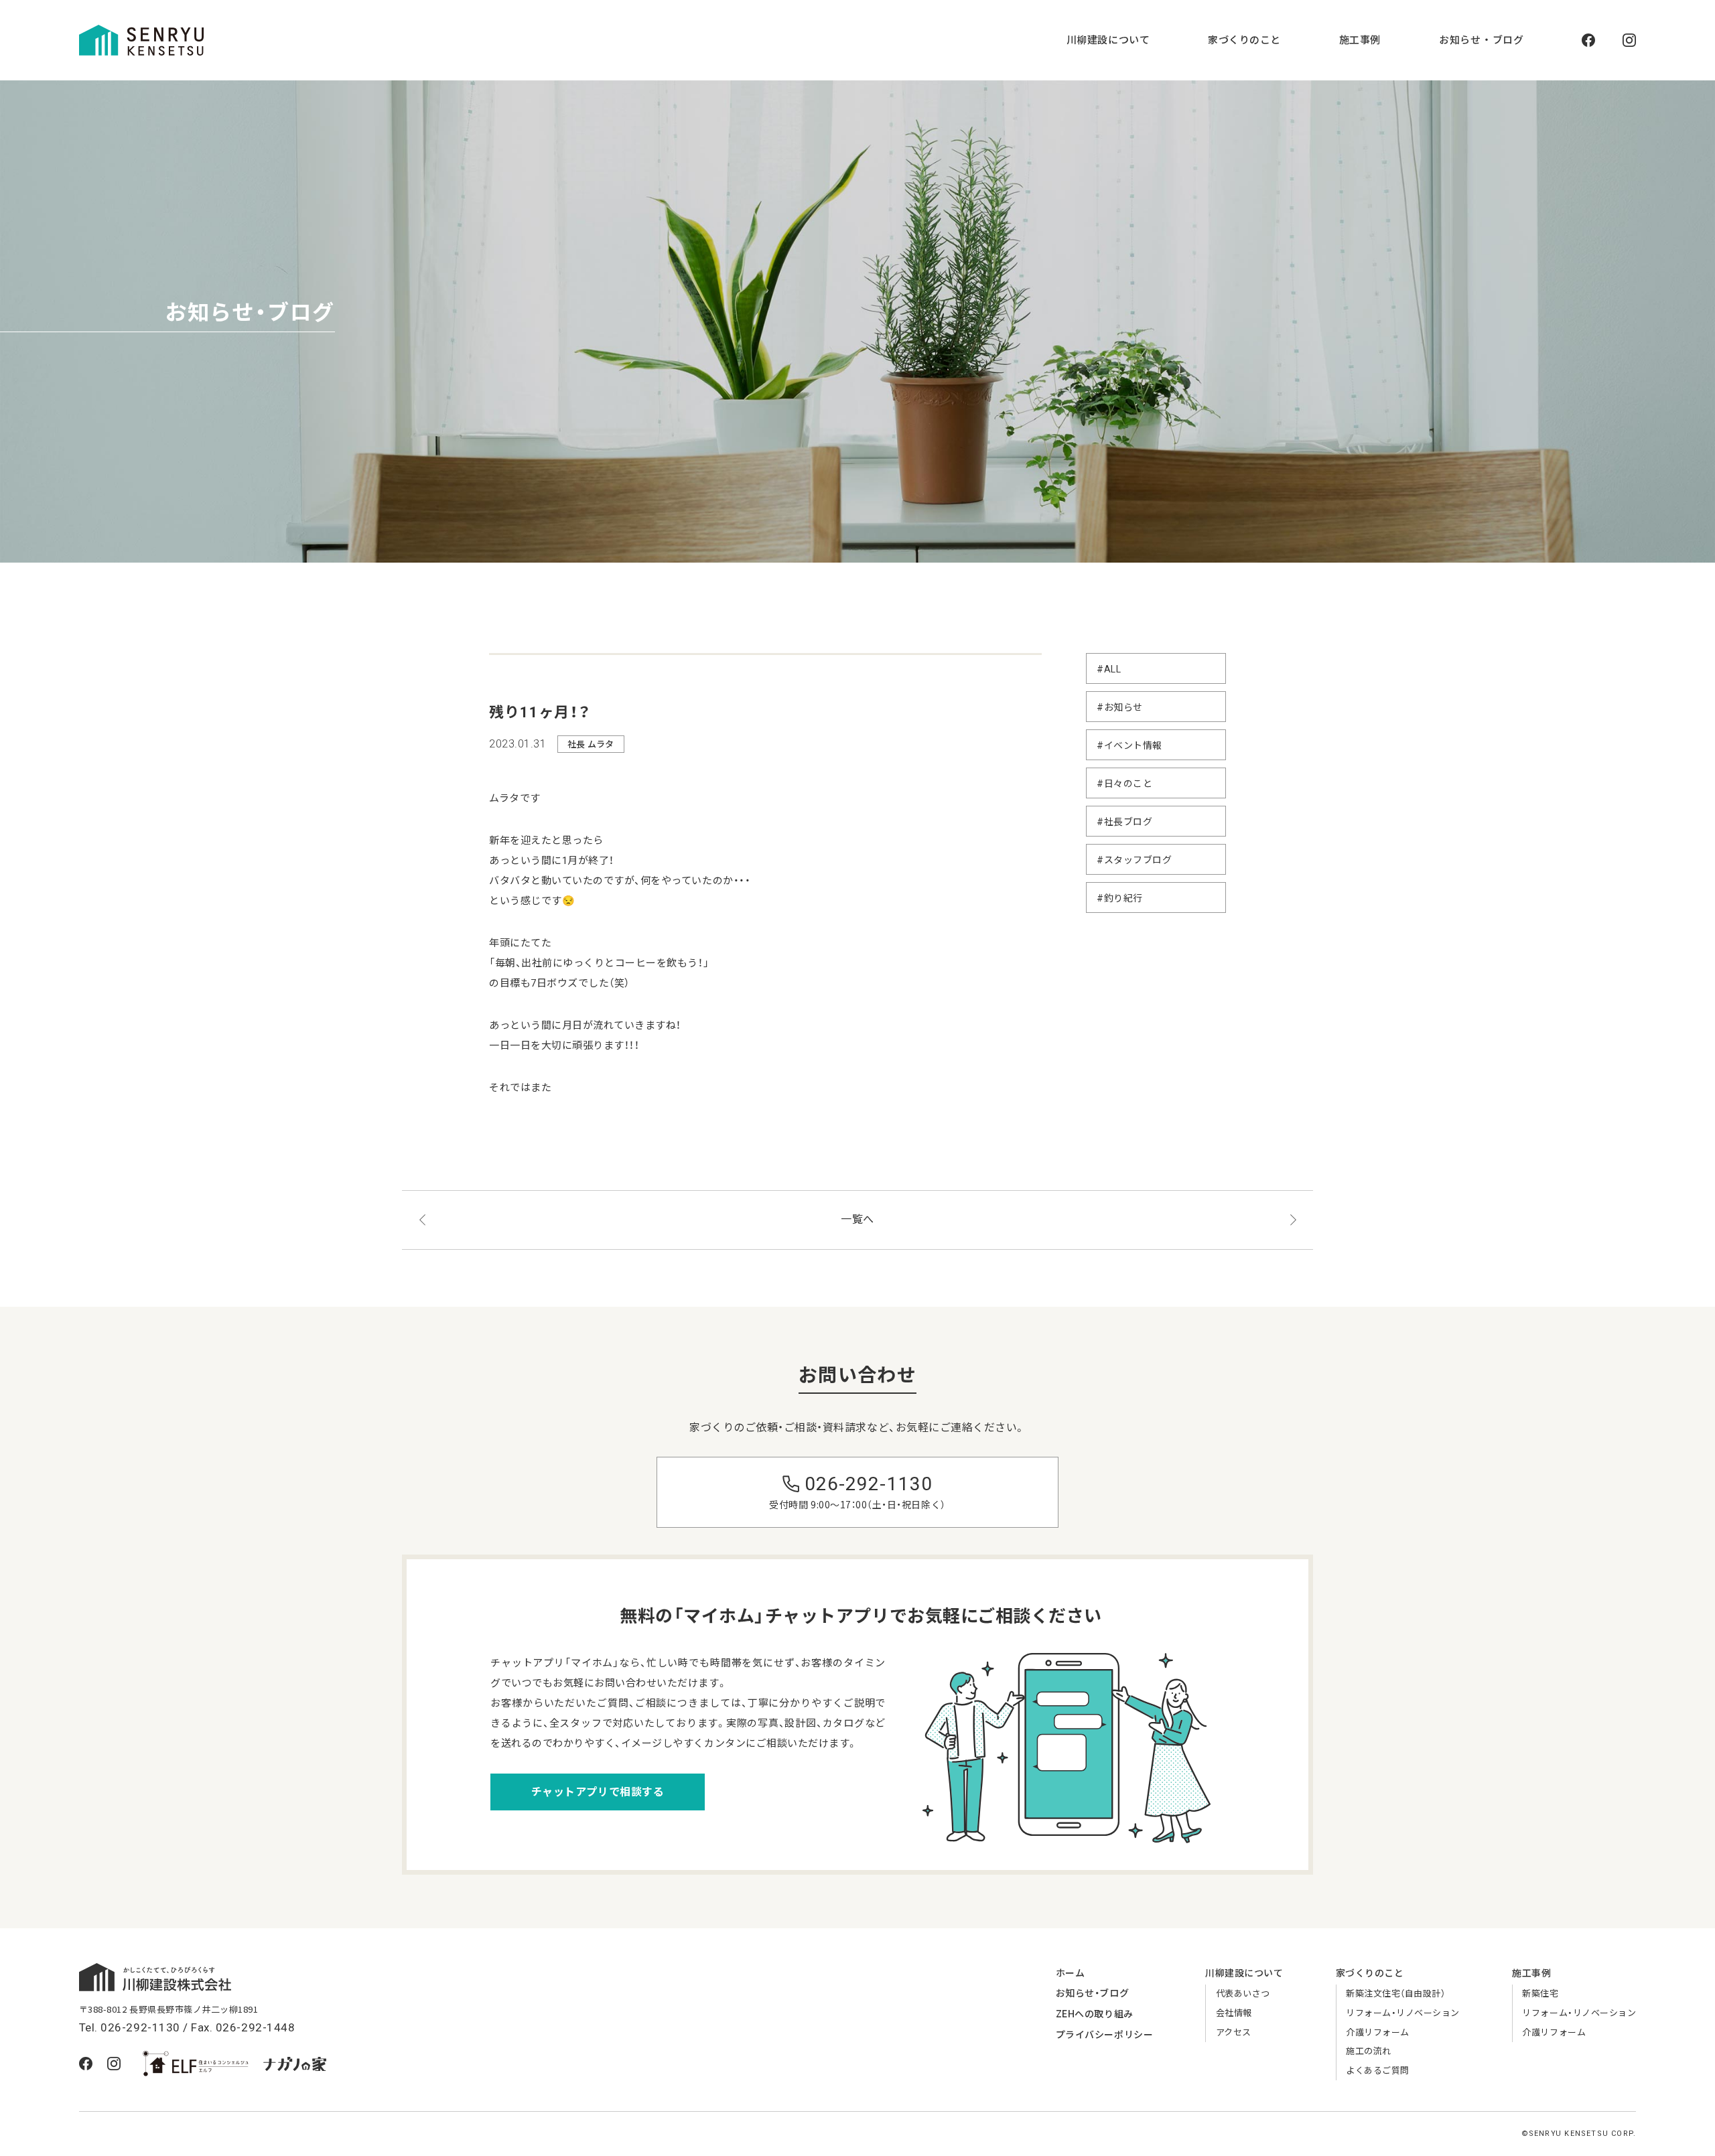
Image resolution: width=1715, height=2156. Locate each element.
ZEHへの (1095, 2014)
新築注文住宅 (1395, 1994)
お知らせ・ (1092, 1993)
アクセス (1234, 2032)
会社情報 (1234, 2013)
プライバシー (1104, 2035)
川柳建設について (1108, 40)
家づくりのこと (1244, 40)
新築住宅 (1540, 1994)
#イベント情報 (1129, 745)
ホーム (1071, 1973)
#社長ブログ (1124, 822)
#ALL (1109, 669)
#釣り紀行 (1120, 898)
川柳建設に (1244, 1973)
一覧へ (857, 1219)
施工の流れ (1369, 2051)
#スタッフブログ (1134, 860)
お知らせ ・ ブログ (1481, 40)
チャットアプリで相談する (598, 1792)
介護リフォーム (1378, 2032)
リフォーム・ (1403, 2013)
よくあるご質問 (1378, 2071)
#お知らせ (1120, 707)
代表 (1243, 1994)
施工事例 (1360, 40)
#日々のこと (1124, 784)
